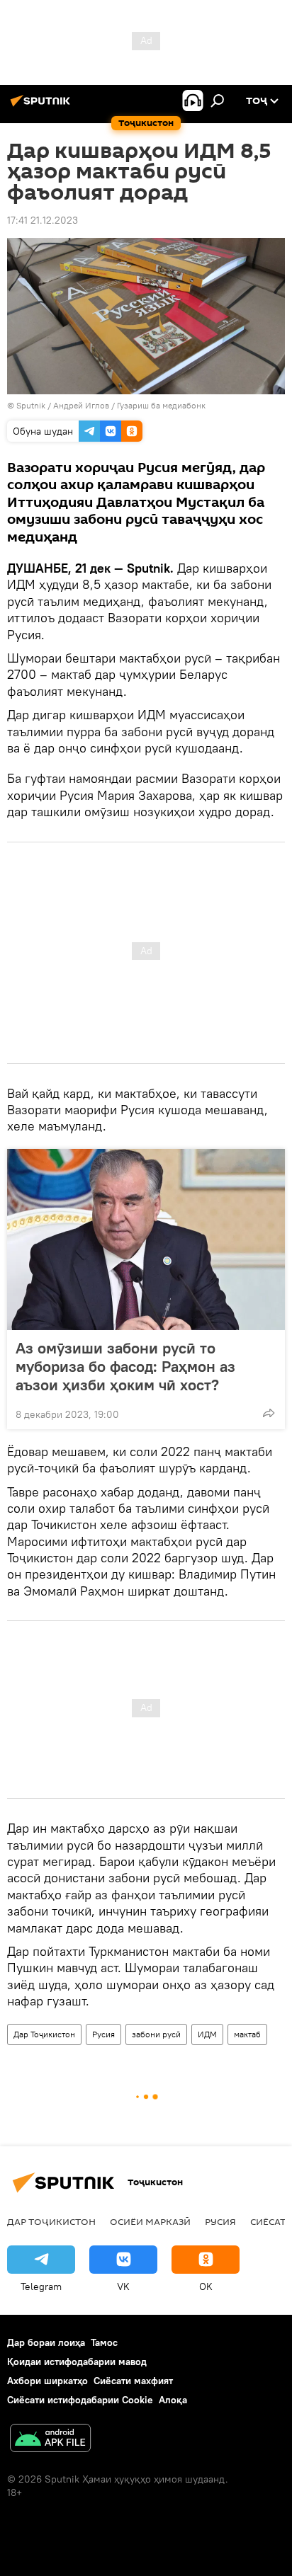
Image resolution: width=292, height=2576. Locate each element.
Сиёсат (268, 2221)
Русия (103, 2034)
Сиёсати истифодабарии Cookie (80, 2400)
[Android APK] (50, 2440)
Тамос (104, 2342)
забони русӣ (156, 2034)
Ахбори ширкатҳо (47, 2381)
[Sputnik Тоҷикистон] (43, 106)
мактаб (247, 2034)
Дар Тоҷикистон (44, 2034)
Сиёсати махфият (133, 2381)
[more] (269, 1413)
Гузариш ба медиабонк (161, 405)
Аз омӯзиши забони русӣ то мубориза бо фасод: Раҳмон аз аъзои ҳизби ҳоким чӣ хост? (125, 1366)
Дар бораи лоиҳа (46, 2342)
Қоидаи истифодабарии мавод (77, 2362)
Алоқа (173, 2400)
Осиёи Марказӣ (150, 2221)
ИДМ (207, 2034)
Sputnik (32, 405)
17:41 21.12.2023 (43, 220)
